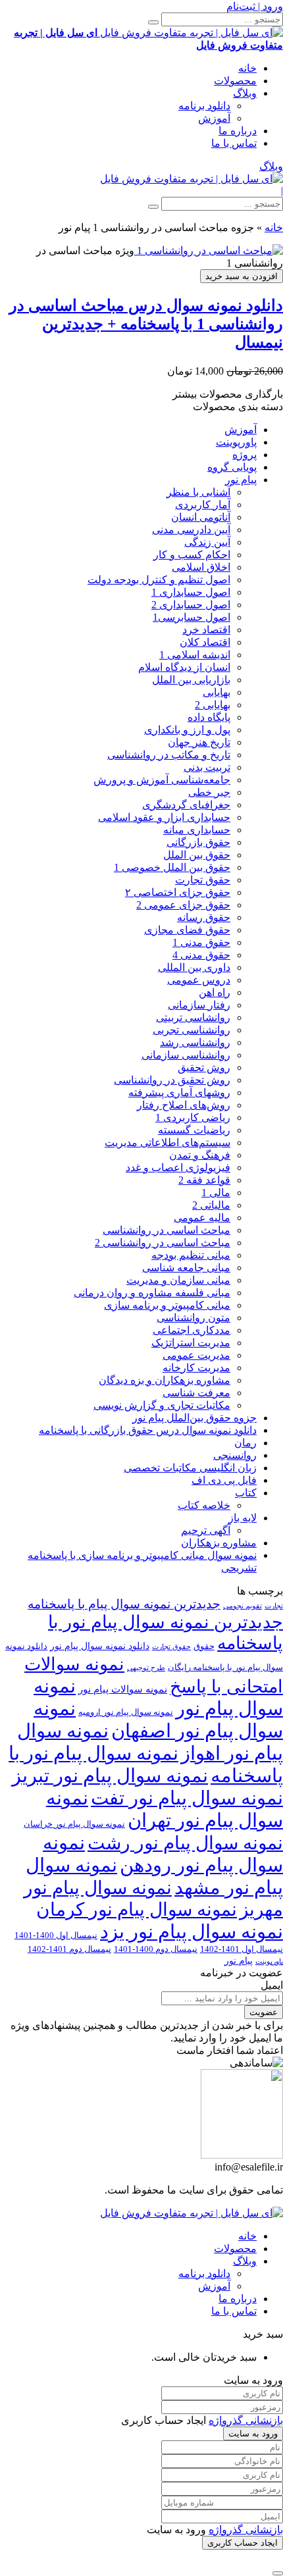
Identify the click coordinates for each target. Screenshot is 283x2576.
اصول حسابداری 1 (191, 592)
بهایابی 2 (213, 705)
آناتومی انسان (201, 517)
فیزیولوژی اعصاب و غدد (178, 1168)
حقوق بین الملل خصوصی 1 (172, 867)
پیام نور (241, 480)
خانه (247, 68)
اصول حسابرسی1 (192, 617)
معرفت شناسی (196, 1393)
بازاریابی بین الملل (191, 680)
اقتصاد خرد (206, 630)
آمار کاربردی (203, 505)
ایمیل (272, 1985)
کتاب (246, 1493)
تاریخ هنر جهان (199, 742)
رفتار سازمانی (199, 1005)
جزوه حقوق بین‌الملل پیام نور (194, 1418)
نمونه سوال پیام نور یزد (192, 1932)
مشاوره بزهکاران (219, 1543)
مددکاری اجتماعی (192, 1330)
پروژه (244, 455)
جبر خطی (209, 792)
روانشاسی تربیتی (193, 1017)
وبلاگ (245, 93)
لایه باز (243, 1518)
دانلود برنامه (204, 106)
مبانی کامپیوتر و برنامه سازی (167, 1305)
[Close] (278, 2573)
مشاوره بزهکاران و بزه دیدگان (165, 1380)
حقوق (204, 1646)
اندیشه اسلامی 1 (195, 655)
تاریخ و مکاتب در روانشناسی (169, 755)
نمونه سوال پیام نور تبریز (110, 1776)
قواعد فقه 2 (204, 1180)
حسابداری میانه (197, 830)
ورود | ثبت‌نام (255, 6)
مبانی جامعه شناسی (186, 1268)
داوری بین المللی (194, 967)
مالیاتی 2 (211, 1205)
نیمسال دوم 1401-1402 (69, 1949)
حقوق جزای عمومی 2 (183, 905)
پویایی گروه (232, 467)
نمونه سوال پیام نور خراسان (74, 1824)
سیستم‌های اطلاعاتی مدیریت (167, 1143)
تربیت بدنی (207, 767)
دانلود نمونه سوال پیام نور (100, 1646)
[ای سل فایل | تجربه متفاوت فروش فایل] (192, 179)
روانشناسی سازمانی (186, 1055)
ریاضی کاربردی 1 (193, 1117)
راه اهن (215, 992)
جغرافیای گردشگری (186, 805)
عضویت (264, 2012)
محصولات (235, 81)
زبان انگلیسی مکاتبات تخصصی (190, 1468)
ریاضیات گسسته (194, 1130)
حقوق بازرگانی (198, 842)
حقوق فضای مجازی (187, 930)
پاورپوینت (236, 442)
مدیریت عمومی (196, 1355)
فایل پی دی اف (224, 1480)
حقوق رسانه (204, 917)
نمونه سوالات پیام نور (123, 1689)
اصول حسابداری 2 (191, 605)
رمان (245, 1443)
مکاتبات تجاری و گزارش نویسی (162, 1405)
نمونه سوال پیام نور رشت (185, 1843)
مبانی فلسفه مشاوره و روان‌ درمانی (152, 1293)
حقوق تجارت (203, 880)
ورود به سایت (253, 2433)
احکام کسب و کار (192, 555)
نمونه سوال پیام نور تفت (187, 1798)
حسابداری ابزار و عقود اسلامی (164, 817)
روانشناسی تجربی (192, 1030)
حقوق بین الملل (197, 855)
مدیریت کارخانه (196, 1368)
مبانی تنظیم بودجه (191, 1255)
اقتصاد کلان (205, 642)
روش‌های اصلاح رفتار (184, 1105)
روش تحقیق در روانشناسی (172, 1080)
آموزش (214, 118)
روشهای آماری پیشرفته (179, 1092)
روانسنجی (235, 1455)
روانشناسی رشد (195, 1042)
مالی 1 (216, 1193)
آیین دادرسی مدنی (191, 530)
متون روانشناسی (193, 1318)
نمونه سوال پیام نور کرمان (137, 1909)
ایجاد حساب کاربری (243, 2543)
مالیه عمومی (202, 1218)
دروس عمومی (199, 980)
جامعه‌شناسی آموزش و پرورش (162, 780)
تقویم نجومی (243, 1606)
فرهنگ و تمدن (200, 1155)
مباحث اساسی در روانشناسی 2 (163, 1243)
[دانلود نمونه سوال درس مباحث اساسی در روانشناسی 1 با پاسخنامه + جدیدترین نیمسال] (209, 250)
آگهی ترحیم (206, 1530)
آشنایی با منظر (198, 492)
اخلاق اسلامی (201, 567)
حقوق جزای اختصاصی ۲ (178, 892)
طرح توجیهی (146, 1668)
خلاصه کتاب (204, 1505)
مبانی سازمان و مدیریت (178, 1280)
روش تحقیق (204, 1067)
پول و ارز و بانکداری (187, 730)
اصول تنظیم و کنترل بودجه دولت (159, 580)
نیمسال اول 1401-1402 (242, 1949)
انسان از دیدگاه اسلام (184, 667)
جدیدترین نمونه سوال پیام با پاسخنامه (124, 1604)
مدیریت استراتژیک (191, 1343)
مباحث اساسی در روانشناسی (167, 1230)
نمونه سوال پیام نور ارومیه (126, 1712)
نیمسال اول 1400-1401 (56, 1935)
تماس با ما (234, 143)
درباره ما (238, 131)
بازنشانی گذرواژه (246, 2420)
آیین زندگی (207, 542)
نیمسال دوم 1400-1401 (156, 1949)
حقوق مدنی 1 (201, 942)
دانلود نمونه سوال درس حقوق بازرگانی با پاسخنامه (148, 1430)
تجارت (274, 1606)
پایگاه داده (209, 717)
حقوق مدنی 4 (201, 955)
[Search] (153, 22)
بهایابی (217, 692)
